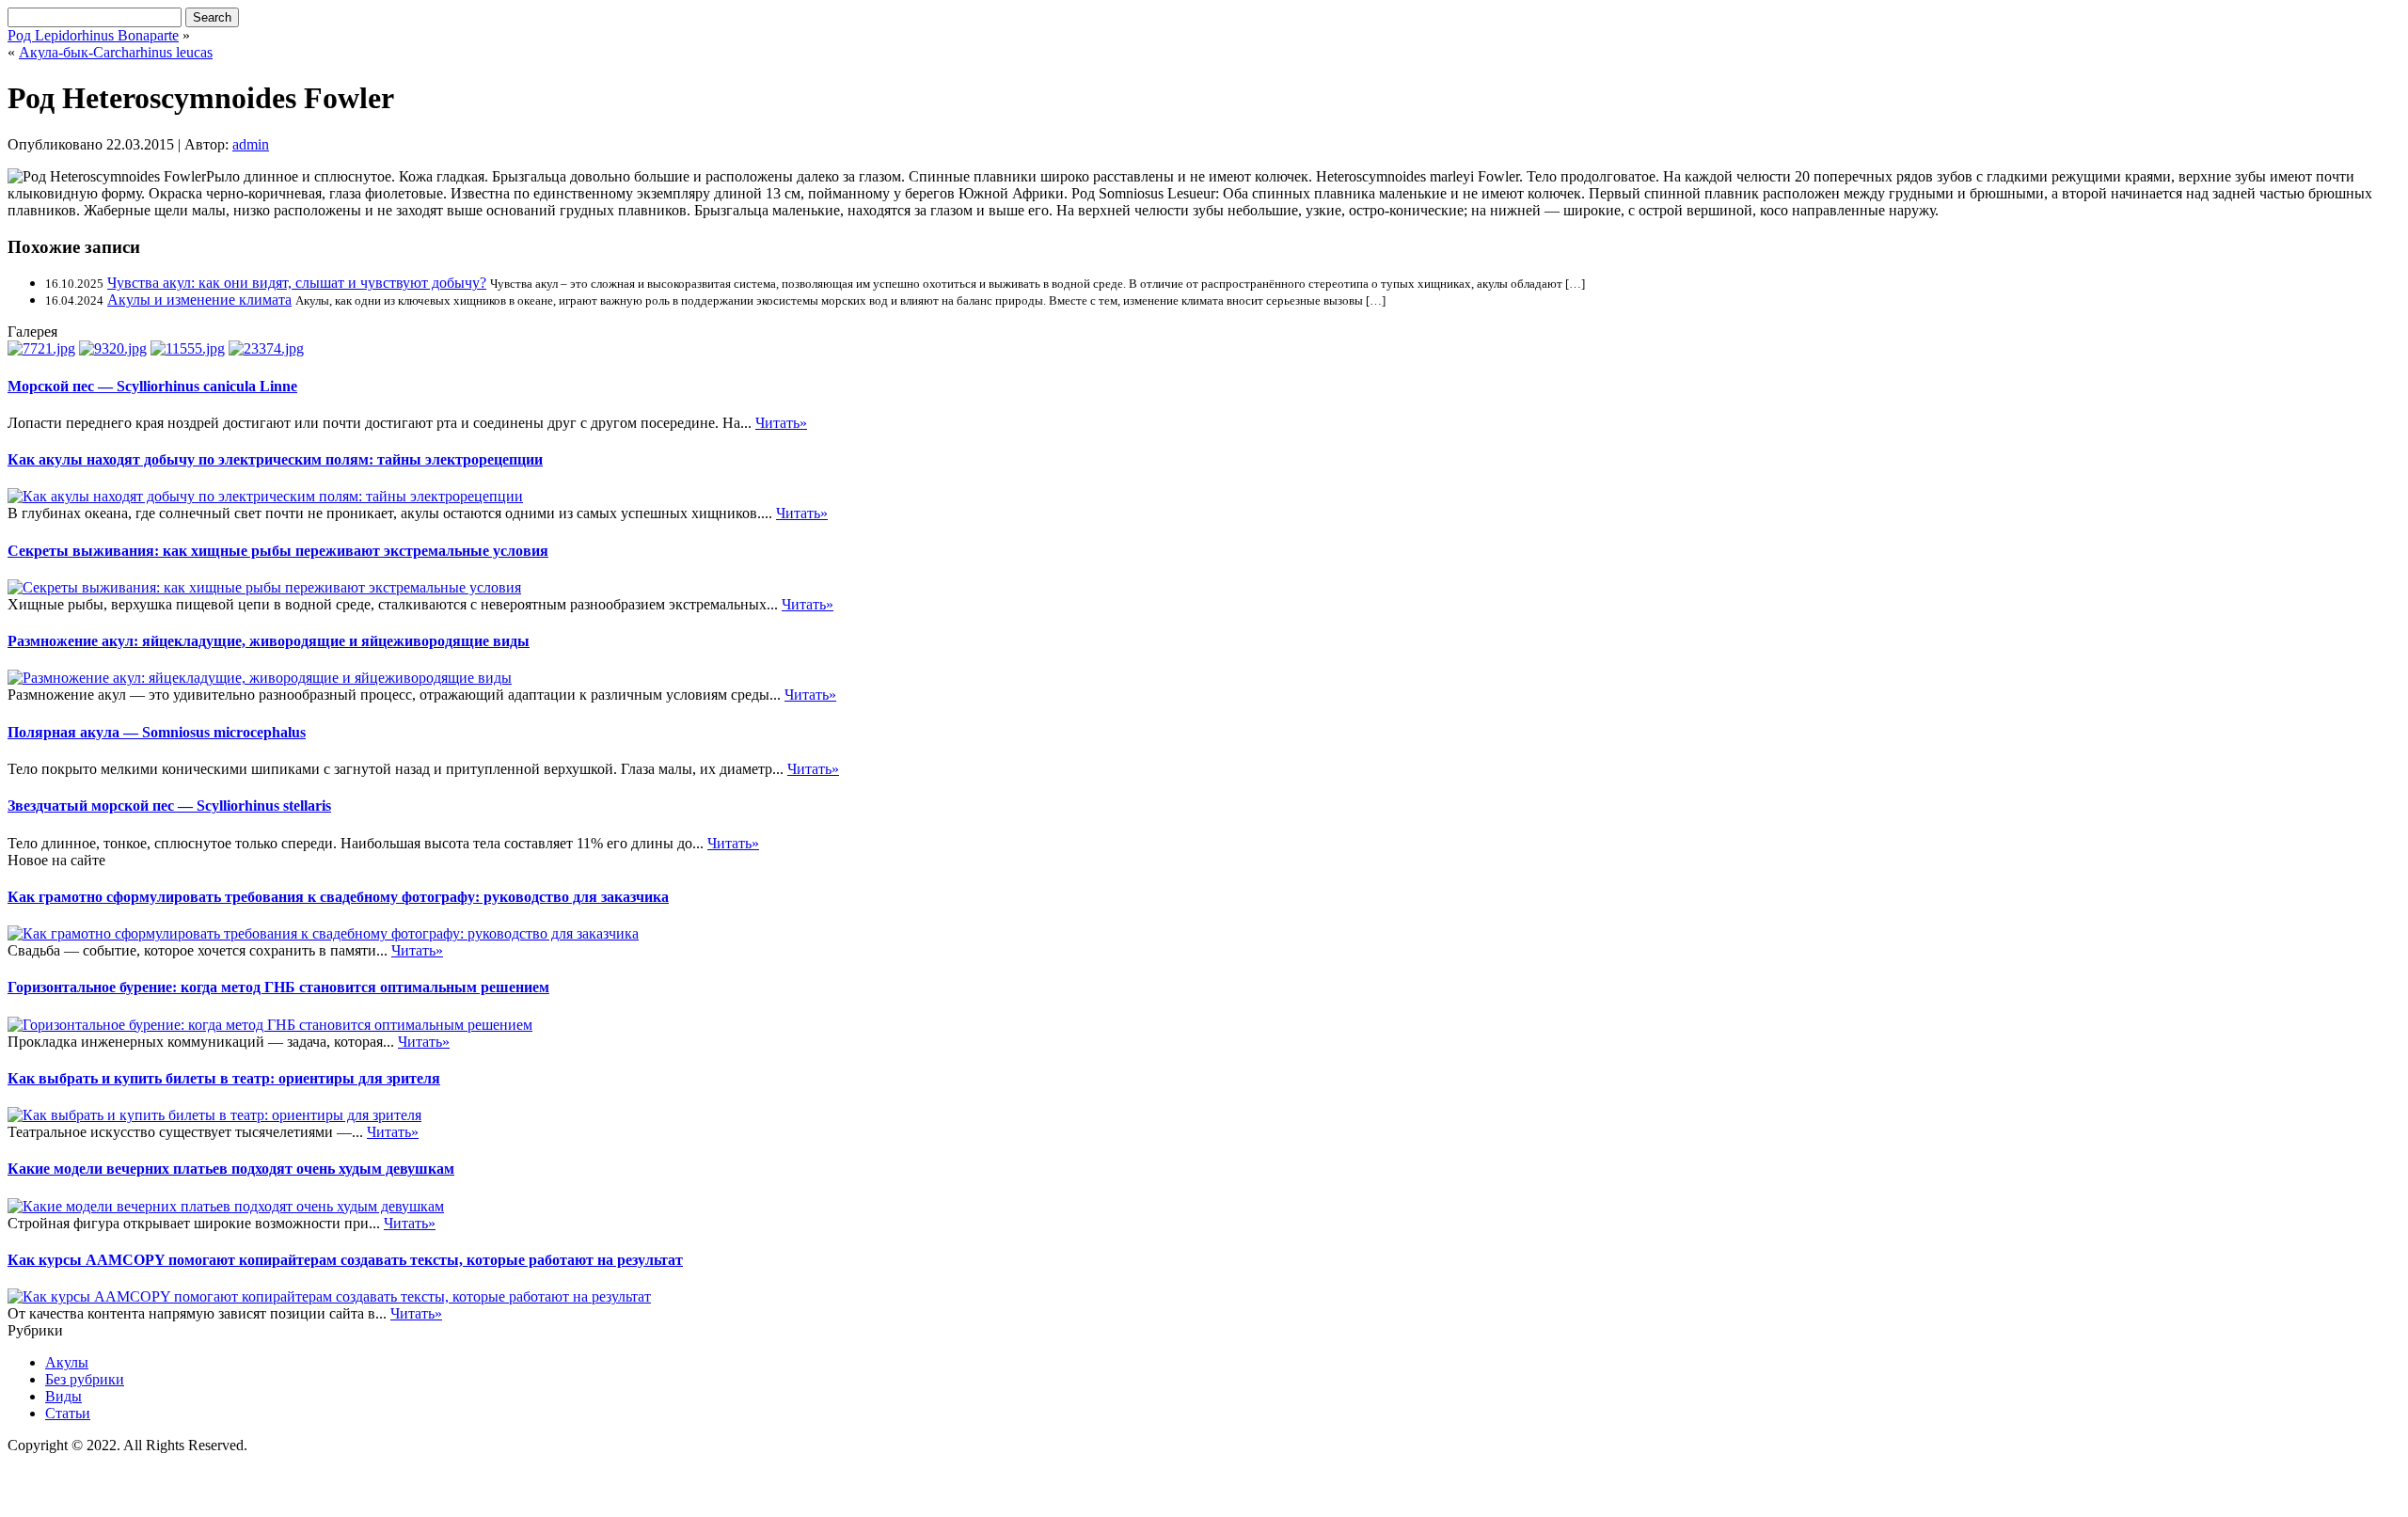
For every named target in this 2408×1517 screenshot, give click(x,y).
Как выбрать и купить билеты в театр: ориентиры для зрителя (224, 1078)
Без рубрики (85, 1379)
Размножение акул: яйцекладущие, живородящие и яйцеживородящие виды (269, 641)
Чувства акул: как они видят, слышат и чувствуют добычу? (297, 283)
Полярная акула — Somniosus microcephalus (157, 732)
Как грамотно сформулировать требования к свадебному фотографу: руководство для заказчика (338, 897)
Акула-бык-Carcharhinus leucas (116, 52)
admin (251, 144)
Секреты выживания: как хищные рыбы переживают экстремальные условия (278, 551)
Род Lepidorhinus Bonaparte (93, 35)
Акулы (67, 1362)
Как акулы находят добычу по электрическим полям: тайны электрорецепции (275, 459)
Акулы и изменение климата (199, 300)
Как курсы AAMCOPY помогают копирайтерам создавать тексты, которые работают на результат (345, 1260)
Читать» (781, 423)
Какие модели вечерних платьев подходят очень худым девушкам (231, 1169)
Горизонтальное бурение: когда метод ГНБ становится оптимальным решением (278, 987)
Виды (63, 1396)
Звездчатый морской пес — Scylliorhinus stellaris (169, 806)
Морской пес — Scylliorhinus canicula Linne (152, 386)
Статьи (68, 1413)
